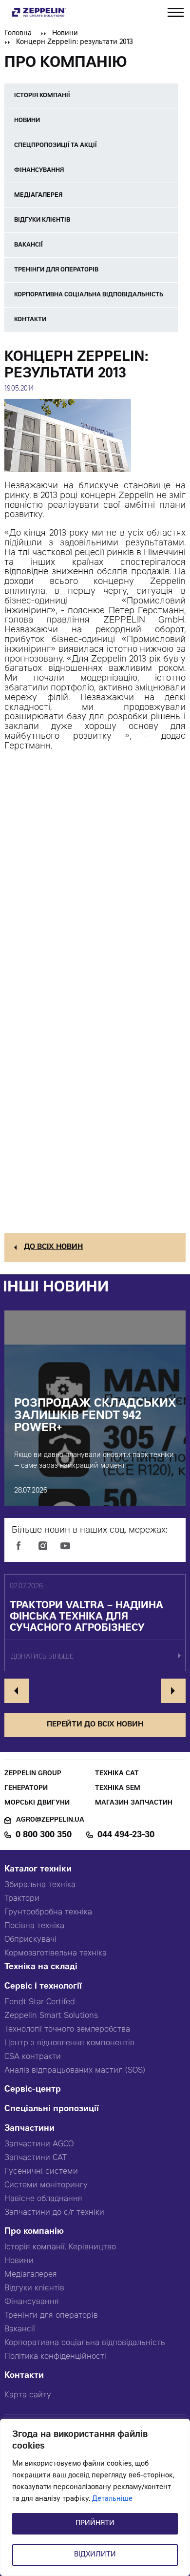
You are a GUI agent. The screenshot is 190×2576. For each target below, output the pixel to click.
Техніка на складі (41, 1967)
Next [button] (173, 1691)
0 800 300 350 (44, 1835)
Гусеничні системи (41, 2172)
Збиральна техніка (40, 1885)
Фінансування (32, 2302)
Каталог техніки (38, 1870)
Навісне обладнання (43, 2199)
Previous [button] (17, 1691)
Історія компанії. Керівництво (60, 2247)
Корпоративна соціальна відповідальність (85, 2343)
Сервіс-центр (33, 2090)
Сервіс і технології (43, 1987)
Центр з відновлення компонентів (69, 2043)
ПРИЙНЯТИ (95, 2524)
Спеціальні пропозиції (52, 2109)
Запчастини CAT (36, 2158)
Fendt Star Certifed (40, 2002)
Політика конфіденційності (55, 2357)
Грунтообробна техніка (48, 1912)
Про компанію (34, 2232)
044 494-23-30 (126, 1835)
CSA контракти (33, 2057)
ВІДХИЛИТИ (95, 2555)
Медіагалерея (31, 2275)
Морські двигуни (37, 1803)
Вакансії (20, 2329)
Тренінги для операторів (51, 2316)
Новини (65, 34)
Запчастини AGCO (39, 2144)
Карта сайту (28, 2395)
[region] (95, 2497)
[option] (95, 1623)
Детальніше (112, 2499)
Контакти (24, 2376)
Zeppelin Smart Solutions (51, 2016)
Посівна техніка (34, 1926)
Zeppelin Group (33, 1774)
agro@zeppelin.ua (50, 1820)
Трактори (22, 1899)
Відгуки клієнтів (34, 2288)
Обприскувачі (30, 1940)
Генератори (26, 1789)
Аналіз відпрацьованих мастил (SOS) (75, 2071)
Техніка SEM (118, 1789)
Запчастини (29, 2129)
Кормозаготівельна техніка (56, 1953)
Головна (18, 34)
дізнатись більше (42, 1657)
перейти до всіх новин (95, 1725)
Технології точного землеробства (67, 2030)
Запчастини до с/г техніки (54, 2213)
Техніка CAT (117, 1774)
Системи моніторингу (46, 2185)
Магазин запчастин (134, 1803)
